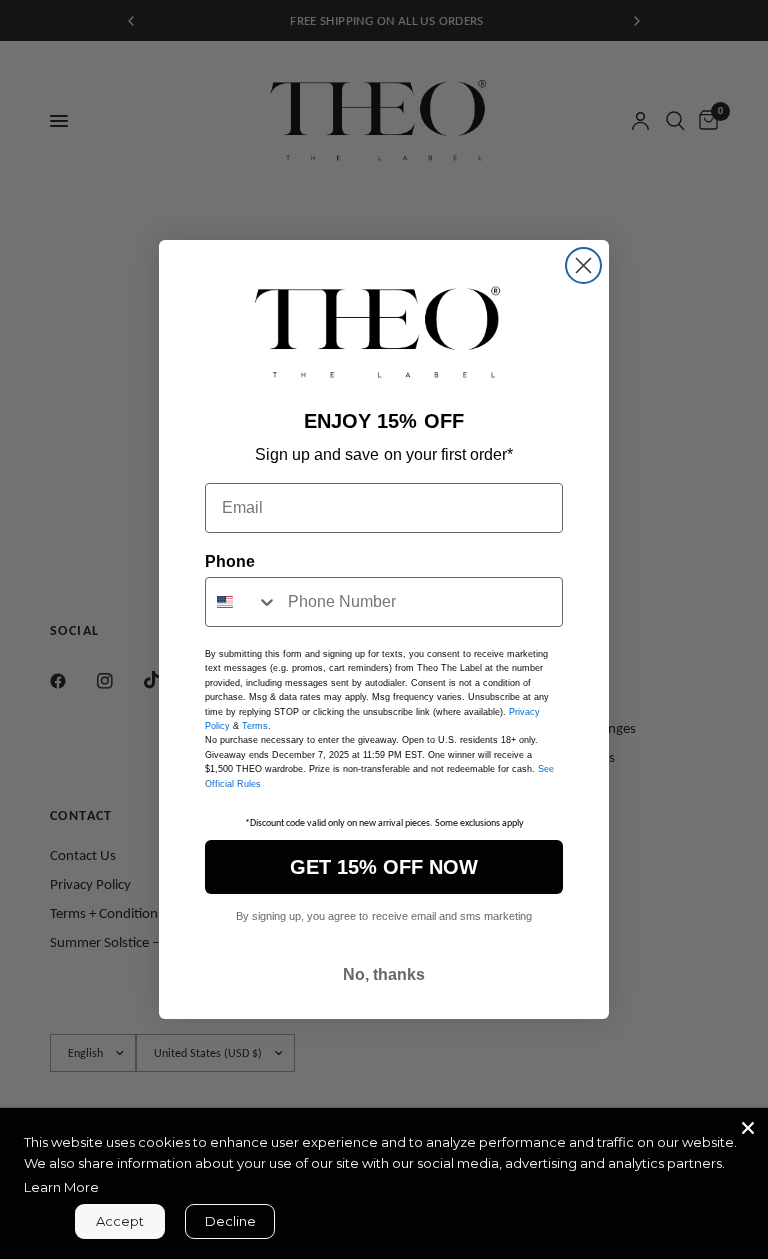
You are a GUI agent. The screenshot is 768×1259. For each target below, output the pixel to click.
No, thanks (384, 974)
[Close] (748, 1128)
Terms (255, 726)
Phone (230, 561)
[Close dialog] (583, 265)
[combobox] (242, 602)
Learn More (61, 1187)
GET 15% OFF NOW (384, 867)
